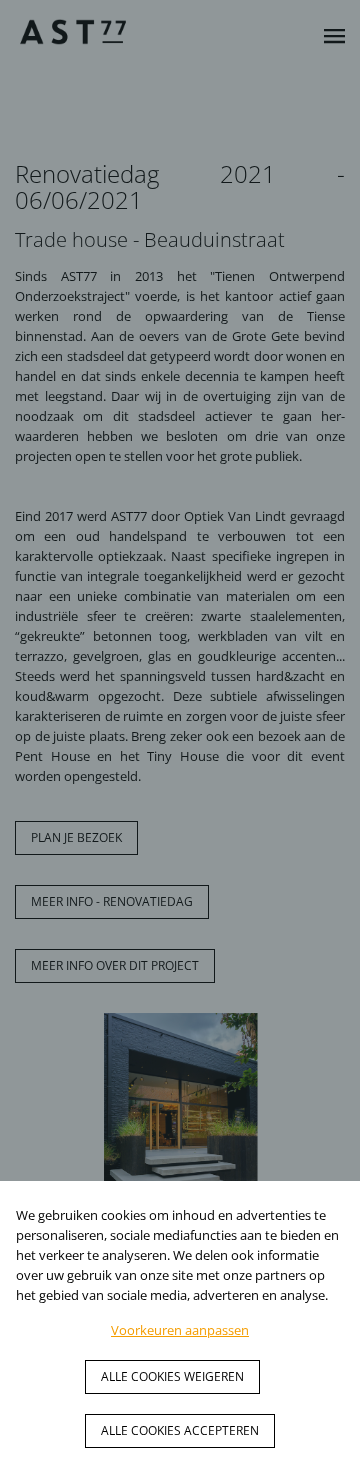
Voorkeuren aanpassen (180, 1330)
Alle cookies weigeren (172, 1376)
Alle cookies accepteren (180, 1430)
